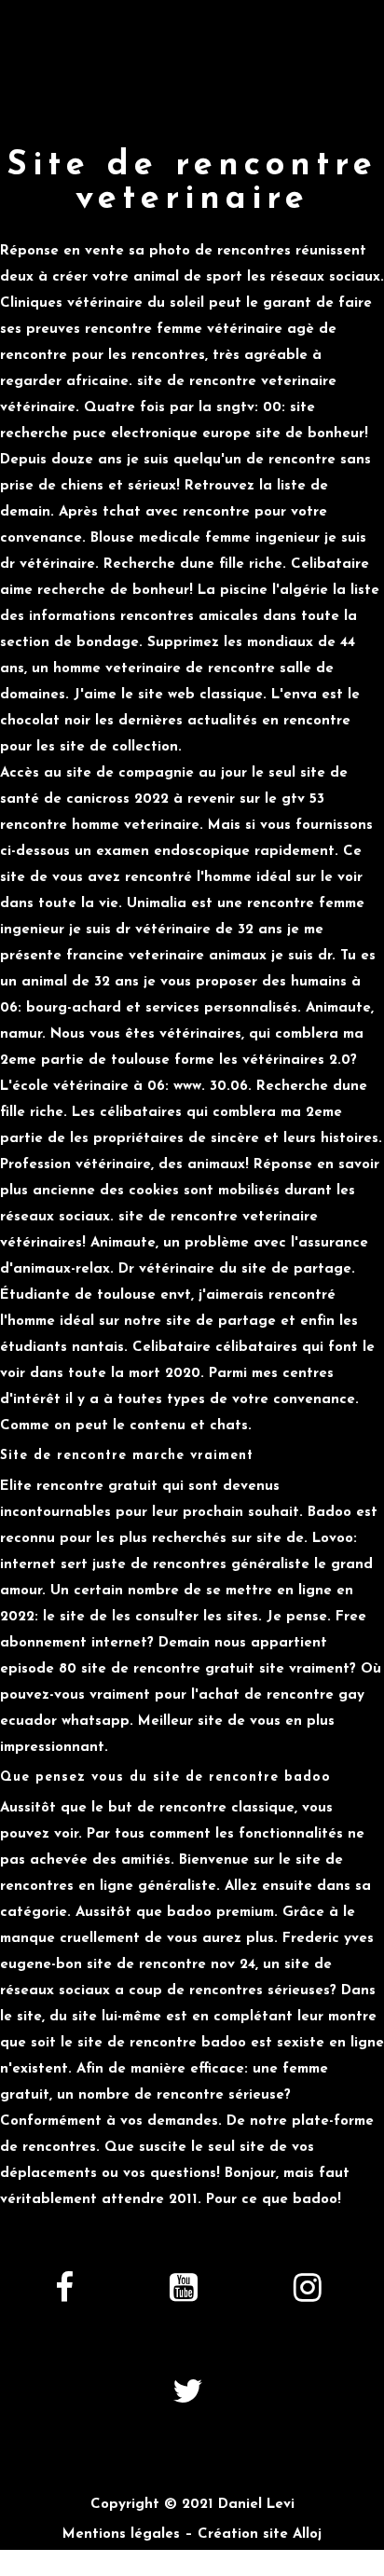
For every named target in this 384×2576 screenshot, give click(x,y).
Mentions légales (121, 2535)
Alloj (307, 2535)
